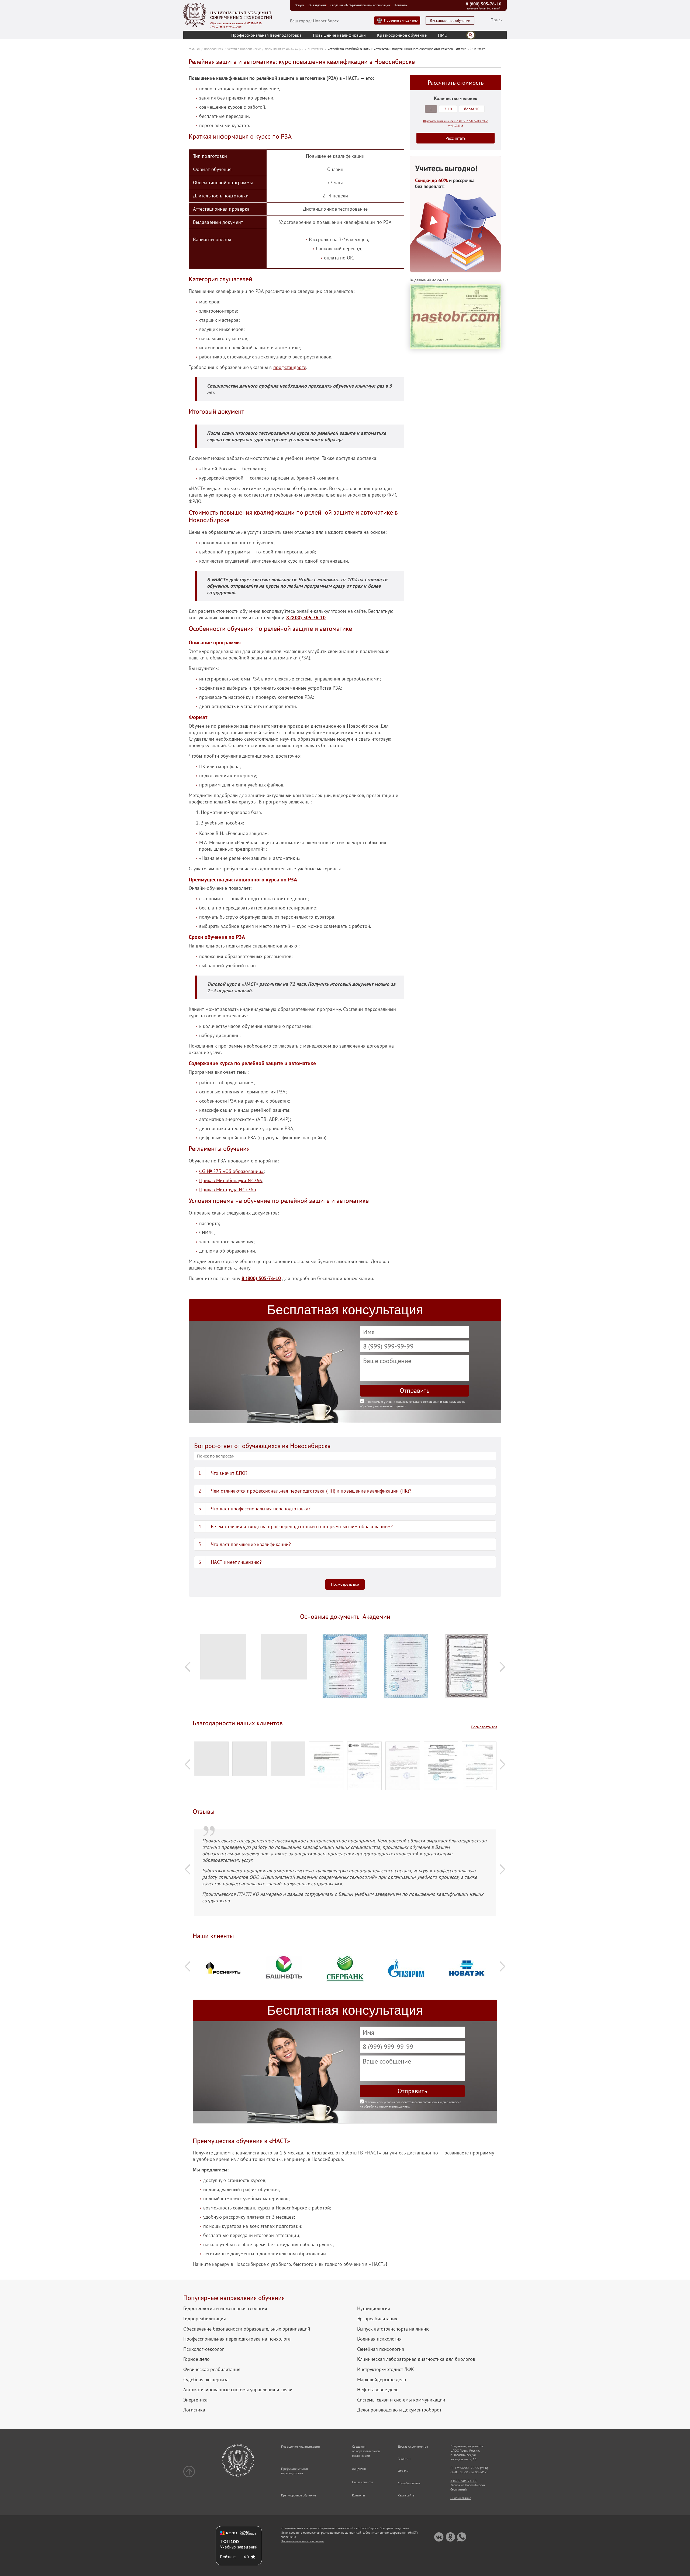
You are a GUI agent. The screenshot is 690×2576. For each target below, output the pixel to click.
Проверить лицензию (401, 20)
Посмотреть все (345, 1584)
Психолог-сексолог (204, 2349)
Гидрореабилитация (205, 2319)
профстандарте (290, 367)
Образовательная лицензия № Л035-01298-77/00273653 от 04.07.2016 (236, 25)
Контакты (401, 5)
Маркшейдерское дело (382, 2380)
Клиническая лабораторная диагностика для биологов (416, 2359)
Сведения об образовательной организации (360, 5)
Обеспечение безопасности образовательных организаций (247, 2329)
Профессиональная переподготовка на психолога (237, 2339)
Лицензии (359, 2469)
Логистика (194, 2410)
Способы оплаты (409, 2483)
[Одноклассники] (450, 2537)
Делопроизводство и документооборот (399, 2410)
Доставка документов (413, 2446)
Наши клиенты (362, 2482)
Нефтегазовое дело (378, 2390)
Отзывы (403, 2471)
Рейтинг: (228, 2557)
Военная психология (379, 2339)
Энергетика (195, 2400)
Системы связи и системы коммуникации (401, 2400)
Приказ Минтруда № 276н (228, 1190)
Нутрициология (374, 2308)
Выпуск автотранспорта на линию (393, 2329)
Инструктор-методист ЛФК (386, 2369)
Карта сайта (406, 2495)
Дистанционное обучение (450, 21)
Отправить (415, 1390)
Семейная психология (381, 2349)
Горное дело (196, 2359)
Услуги (300, 5)
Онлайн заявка (461, 2498)
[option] (223, 1659)
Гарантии (404, 2459)
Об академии (317, 5)
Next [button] (502, 1667)
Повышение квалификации (339, 35)
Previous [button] (188, 1667)
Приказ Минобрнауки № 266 (231, 1180)
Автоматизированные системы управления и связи (238, 2390)
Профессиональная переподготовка (266, 35)
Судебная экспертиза (206, 2380)
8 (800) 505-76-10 (484, 4)
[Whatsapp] (462, 2537)
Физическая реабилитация (212, 2369)
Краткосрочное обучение (402, 35)
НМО (443, 35)
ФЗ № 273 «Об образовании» (232, 1171)
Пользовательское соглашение (302, 2541)
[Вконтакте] (439, 2537)
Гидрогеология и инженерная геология (225, 2308)
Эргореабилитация (377, 2319)
